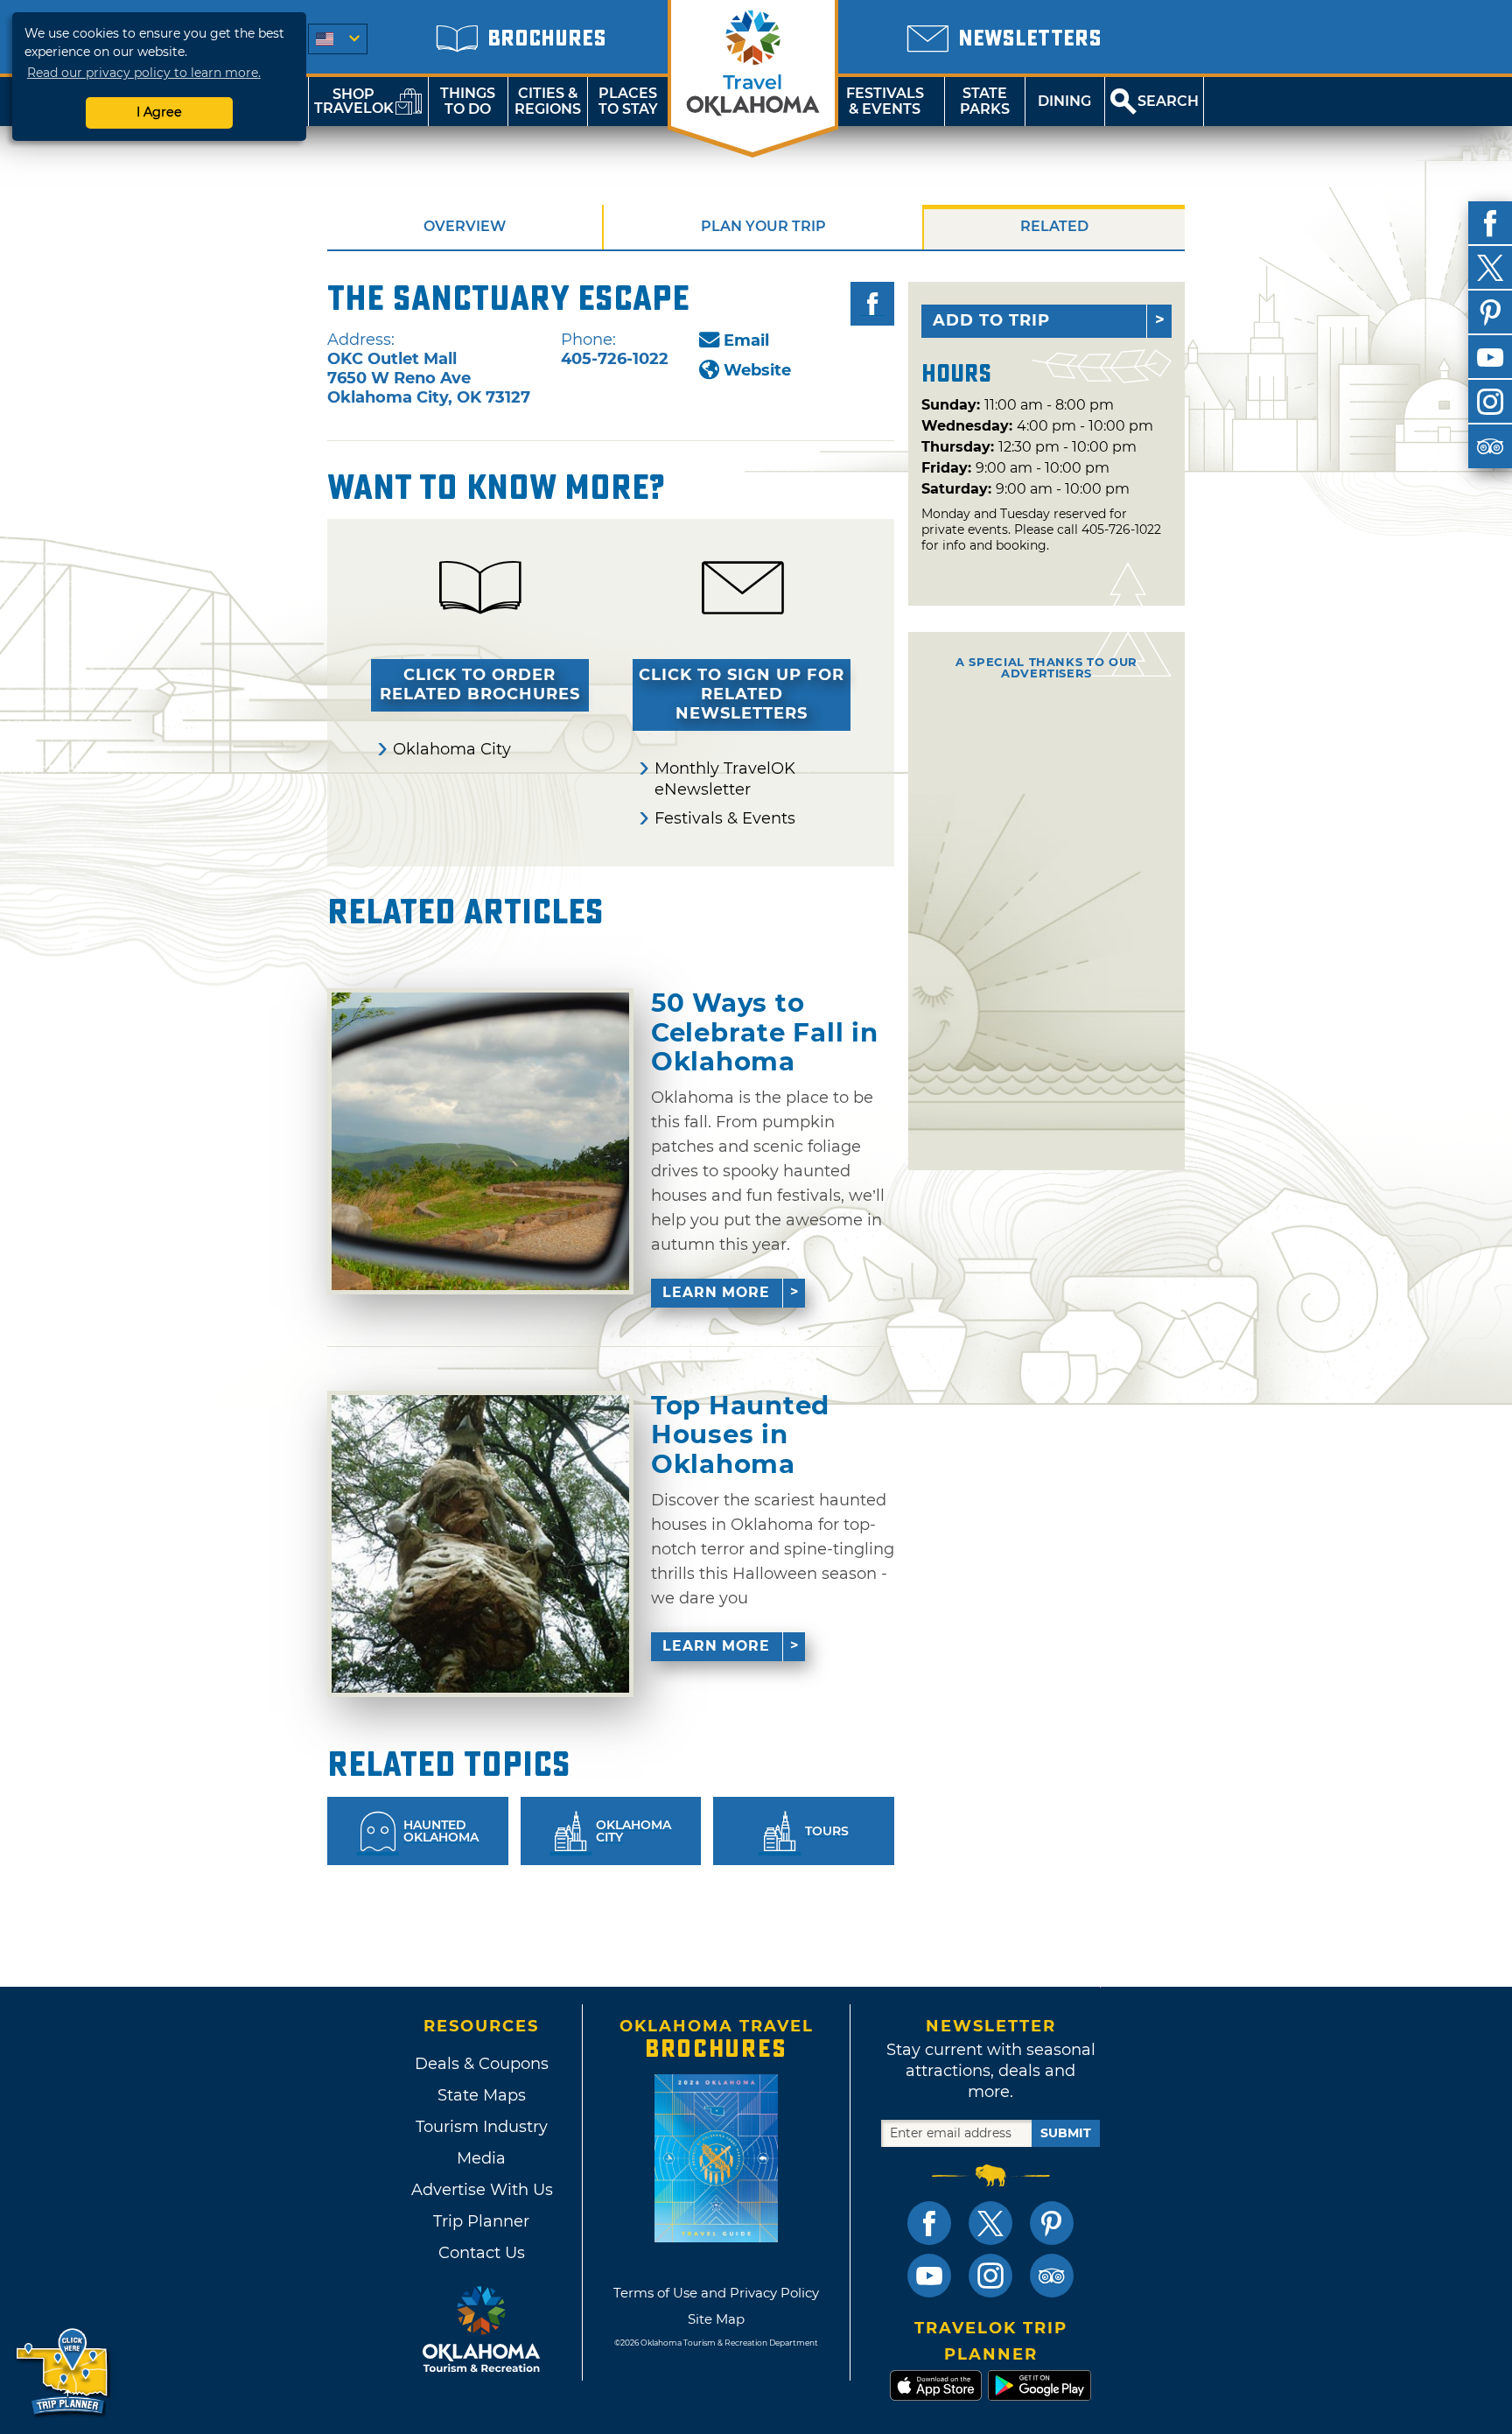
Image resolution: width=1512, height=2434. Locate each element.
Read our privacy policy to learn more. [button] (144, 73)
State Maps (482, 2095)
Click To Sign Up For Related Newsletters (742, 694)
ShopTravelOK (354, 101)
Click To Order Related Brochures (480, 684)
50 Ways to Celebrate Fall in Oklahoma (764, 1032)
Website (757, 370)
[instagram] (1490, 402)
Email (746, 340)
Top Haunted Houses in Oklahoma (740, 1435)
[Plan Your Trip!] (63, 2372)
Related (1054, 226)
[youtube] (1490, 357)
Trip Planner (481, 2221)
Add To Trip (991, 320)
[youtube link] (929, 2276)
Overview (465, 226)
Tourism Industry (482, 2127)
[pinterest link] (1052, 2223)
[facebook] (1490, 223)
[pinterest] (1490, 312)
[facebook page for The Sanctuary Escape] (872, 304)
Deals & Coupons (482, 2064)
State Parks (985, 101)
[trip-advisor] (1490, 446)
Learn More (716, 1292)
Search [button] (1168, 101)
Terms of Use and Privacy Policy (716, 2293)
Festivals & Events (885, 101)
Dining (1064, 101)
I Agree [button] (159, 112)
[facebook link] (929, 2223)
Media (481, 2158)
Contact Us (482, 2253)
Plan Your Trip (763, 226)
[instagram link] (990, 2276)
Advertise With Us (481, 2190)
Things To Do (468, 101)
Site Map (716, 2319)
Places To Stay (628, 101)
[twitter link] (990, 2223)
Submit (1066, 2133)
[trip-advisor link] (1052, 2276)
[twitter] (1490, 268)
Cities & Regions (548, 101)
